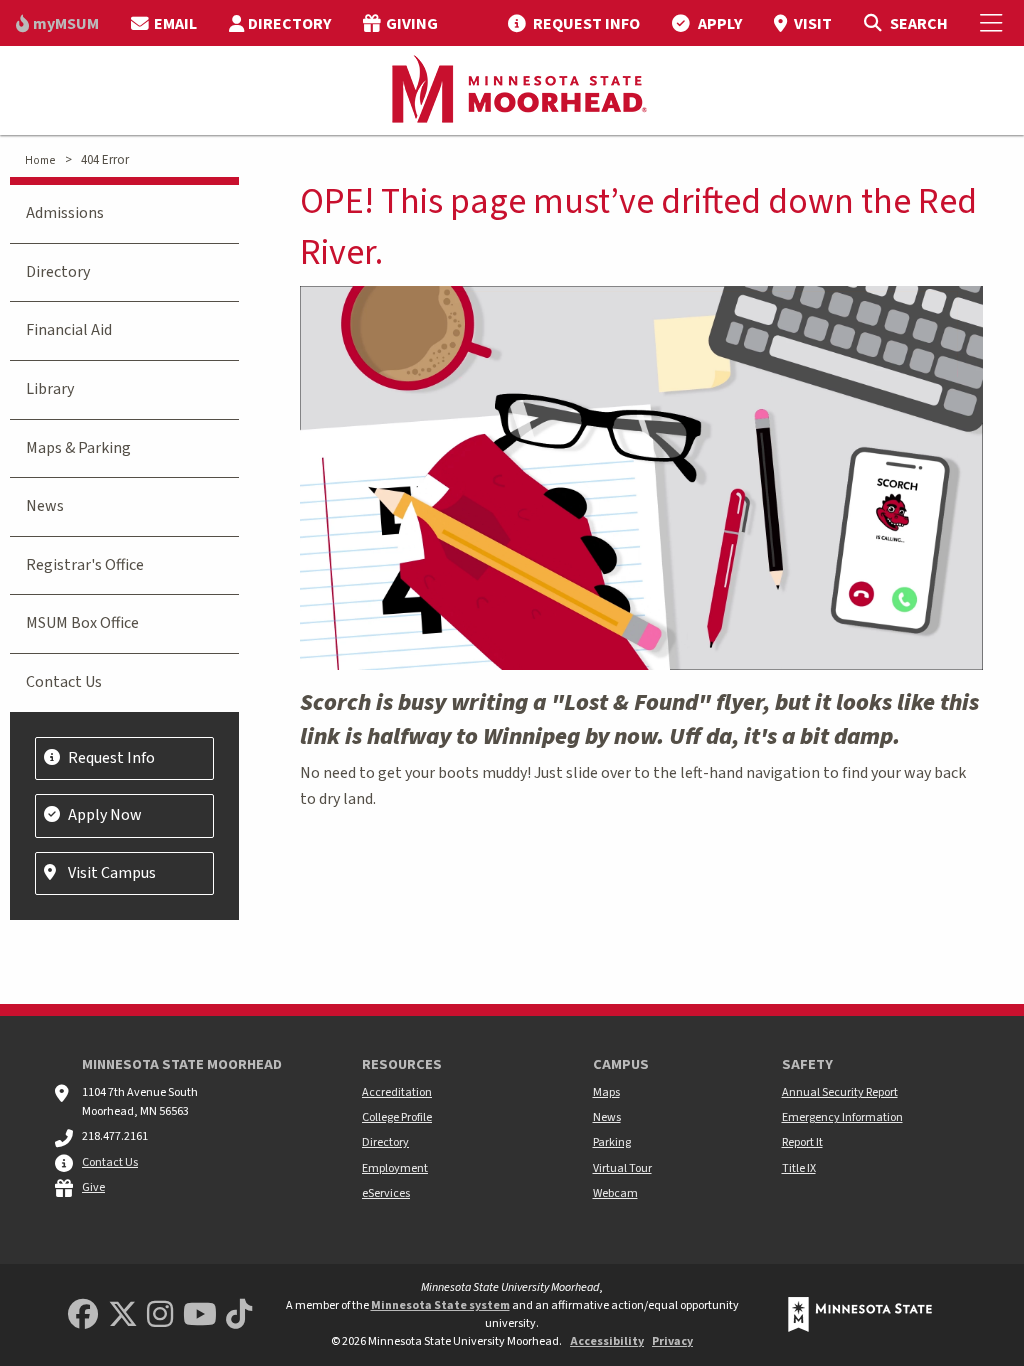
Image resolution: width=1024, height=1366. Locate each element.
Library (50, 389)
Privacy (672, 1341)
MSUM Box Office (82, 623)
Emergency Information (842, 1117)
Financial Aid (69, 330)
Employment (395, 1168)
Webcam (615, 1193)
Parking (612, 1142)
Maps (606, 1092)
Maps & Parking (78, 448)
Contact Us (64, 682)
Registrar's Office (85, 565)
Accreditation (397, 1092)
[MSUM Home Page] (512, 91)
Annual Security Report (840, 1092)
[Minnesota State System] (860, 1314)
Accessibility (607, 1341)
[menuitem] (57, 23)
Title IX (799, 1168)
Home (40, 160)
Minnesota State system (440, 1305)
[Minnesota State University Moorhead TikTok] (239, 1315)
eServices (386, 1193)
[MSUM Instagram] (160, 1315)
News (45, 506)
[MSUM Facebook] (83, 1315)
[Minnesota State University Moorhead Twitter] (123, 1315)
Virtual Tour (622, 1168)
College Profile (397, 1117)
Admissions (65, 213)
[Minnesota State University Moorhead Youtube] (200, 1315)
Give (93, 1187)
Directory (58, 272)
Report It (802, 1142)
